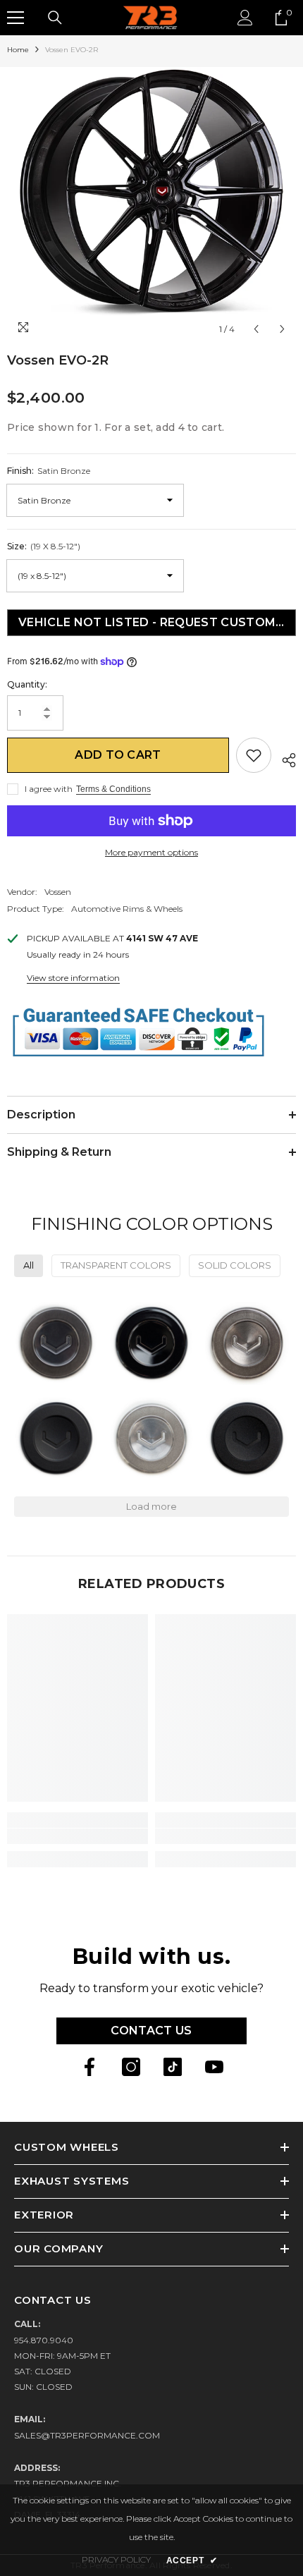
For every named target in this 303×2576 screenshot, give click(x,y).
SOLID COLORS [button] (235, 1265)
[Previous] (256, 329)
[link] (78, 1836)
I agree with (49, 789)
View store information (73, 978)
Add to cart (118, 755)
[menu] (16, 18)
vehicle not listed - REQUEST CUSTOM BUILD (154, 622)
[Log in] (245, 18)
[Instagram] (131, 2067)
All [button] (29, 1265)
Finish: (49, 471)
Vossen (58, 892)
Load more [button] (151, 1506)
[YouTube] (214, 2067)
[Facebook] (89, 2067)
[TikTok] (173, 2067)
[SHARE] (284, 758)
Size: (44, 546)
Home (18, 50)
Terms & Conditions (113, 789)
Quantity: (27, 684)
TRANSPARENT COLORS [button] (116, 1265)
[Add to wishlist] (254, 755)
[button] (56, 1343)
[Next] (282, 329)
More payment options (151, 852)
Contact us (151, 2031)
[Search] (55, 18)
